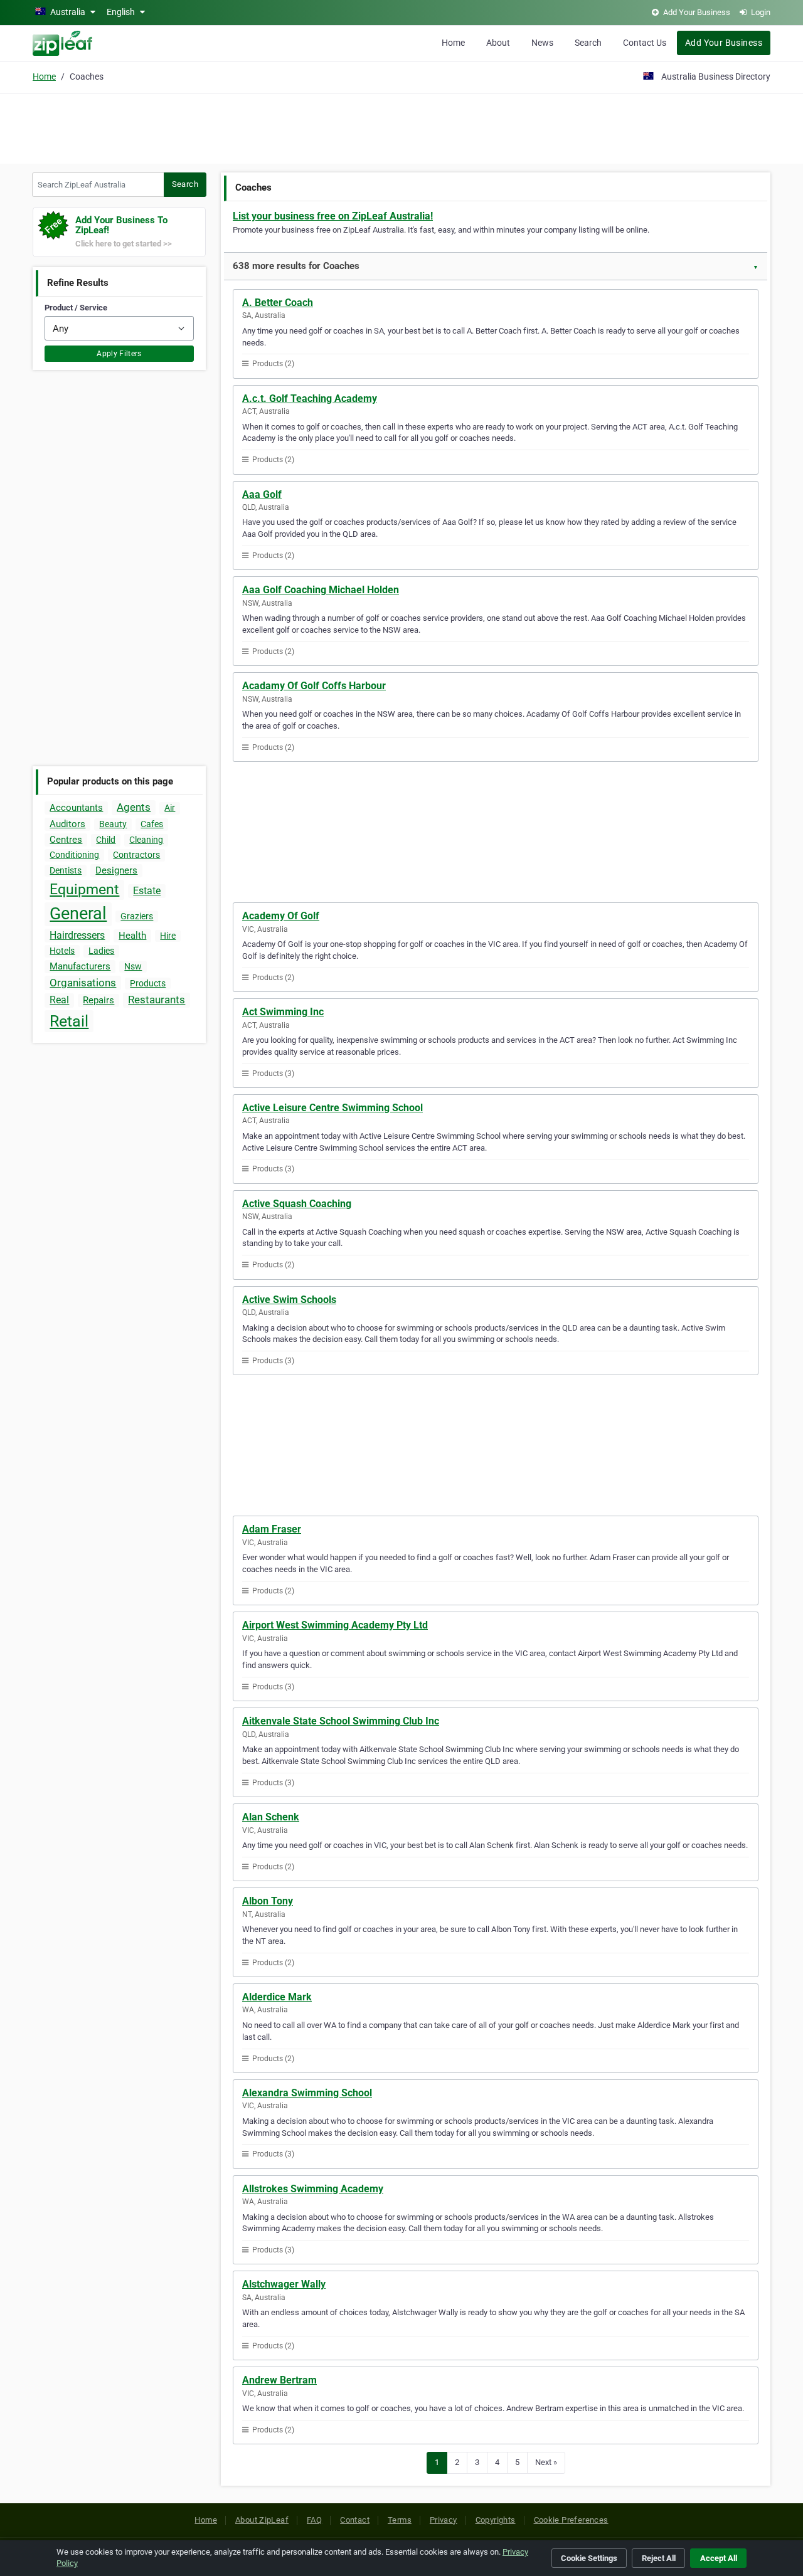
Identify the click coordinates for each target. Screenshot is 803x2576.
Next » (546, 2462)
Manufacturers (80, 966)
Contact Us (645, 43)
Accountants (76, 808)
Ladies (101, 951)
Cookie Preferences (571, 2520)
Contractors (136, 855)
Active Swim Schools (289, 1300)
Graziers (137, 916)
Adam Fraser (272, 1529)
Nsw (133, 966)
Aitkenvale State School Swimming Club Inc (341, 1721)
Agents (134, 807)
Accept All (719, 2558)
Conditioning (74, 855)
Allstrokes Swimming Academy (313, 2189)
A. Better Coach (278, 303)
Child (106, 840)
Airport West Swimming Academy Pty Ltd (335, 1625)
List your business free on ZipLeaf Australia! (333, 216)
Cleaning (146, 840)
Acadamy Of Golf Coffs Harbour (314, 686)
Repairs (98, 1000)
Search (588, 43)
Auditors (67, 824)
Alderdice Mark (277, 1997)
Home (453, 43)
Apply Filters (119, 354)
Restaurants (157, 1000)
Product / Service (76, 308)
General (78, 914)
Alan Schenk (271, 1817)
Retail (69, 1021)
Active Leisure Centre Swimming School (332, 1108)
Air (170, 808)
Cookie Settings (589, 2558)
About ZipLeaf (262, 2520)
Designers (116, 870)
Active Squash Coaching (297, 1204)
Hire (168, 936)
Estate (147, 891)
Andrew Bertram (279, 2380)
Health (132, 936)
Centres (66, 840)
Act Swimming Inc (283, 1012)
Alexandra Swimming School (307, 2093)
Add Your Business (724, 43)
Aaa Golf (262, 494)
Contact (355, 2520)
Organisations (83, 983)
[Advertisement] (401, 127)
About (498, 43)
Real (59, 1000)
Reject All (659, 2558)
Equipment (84, 889)
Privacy (444, 2520)
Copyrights (496, 2520)
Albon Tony (268, 1901)
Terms (400, 2520)
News (542, 43)
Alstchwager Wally (284, 2284)
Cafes (152, 824)
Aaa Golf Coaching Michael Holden (321, 590)
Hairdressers (77, 935)
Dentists (66, 870)
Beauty (113, 824)
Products (148, 983)
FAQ (314, 2520)
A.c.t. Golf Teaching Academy (310, 399)
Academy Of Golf (281, 916)
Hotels (62, 951)
